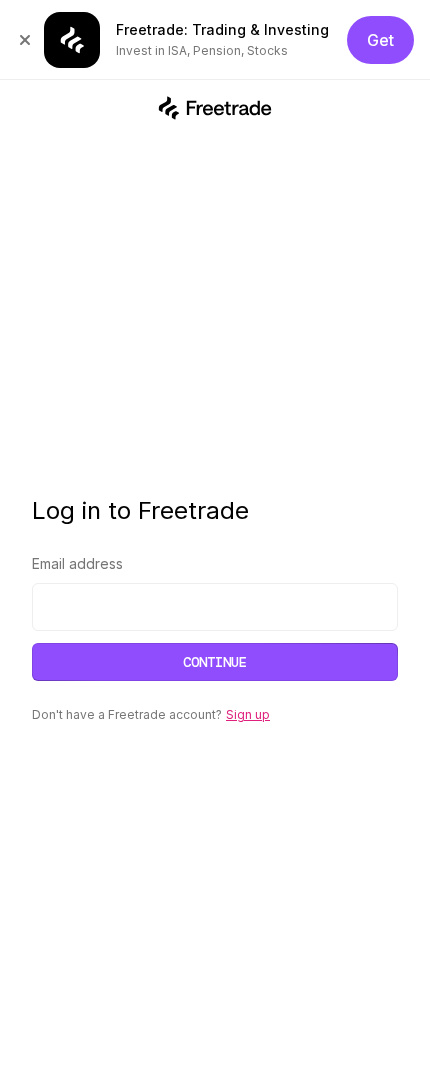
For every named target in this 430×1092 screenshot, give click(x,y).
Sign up (248, 714)
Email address (77, 563)
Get (380, 40)
